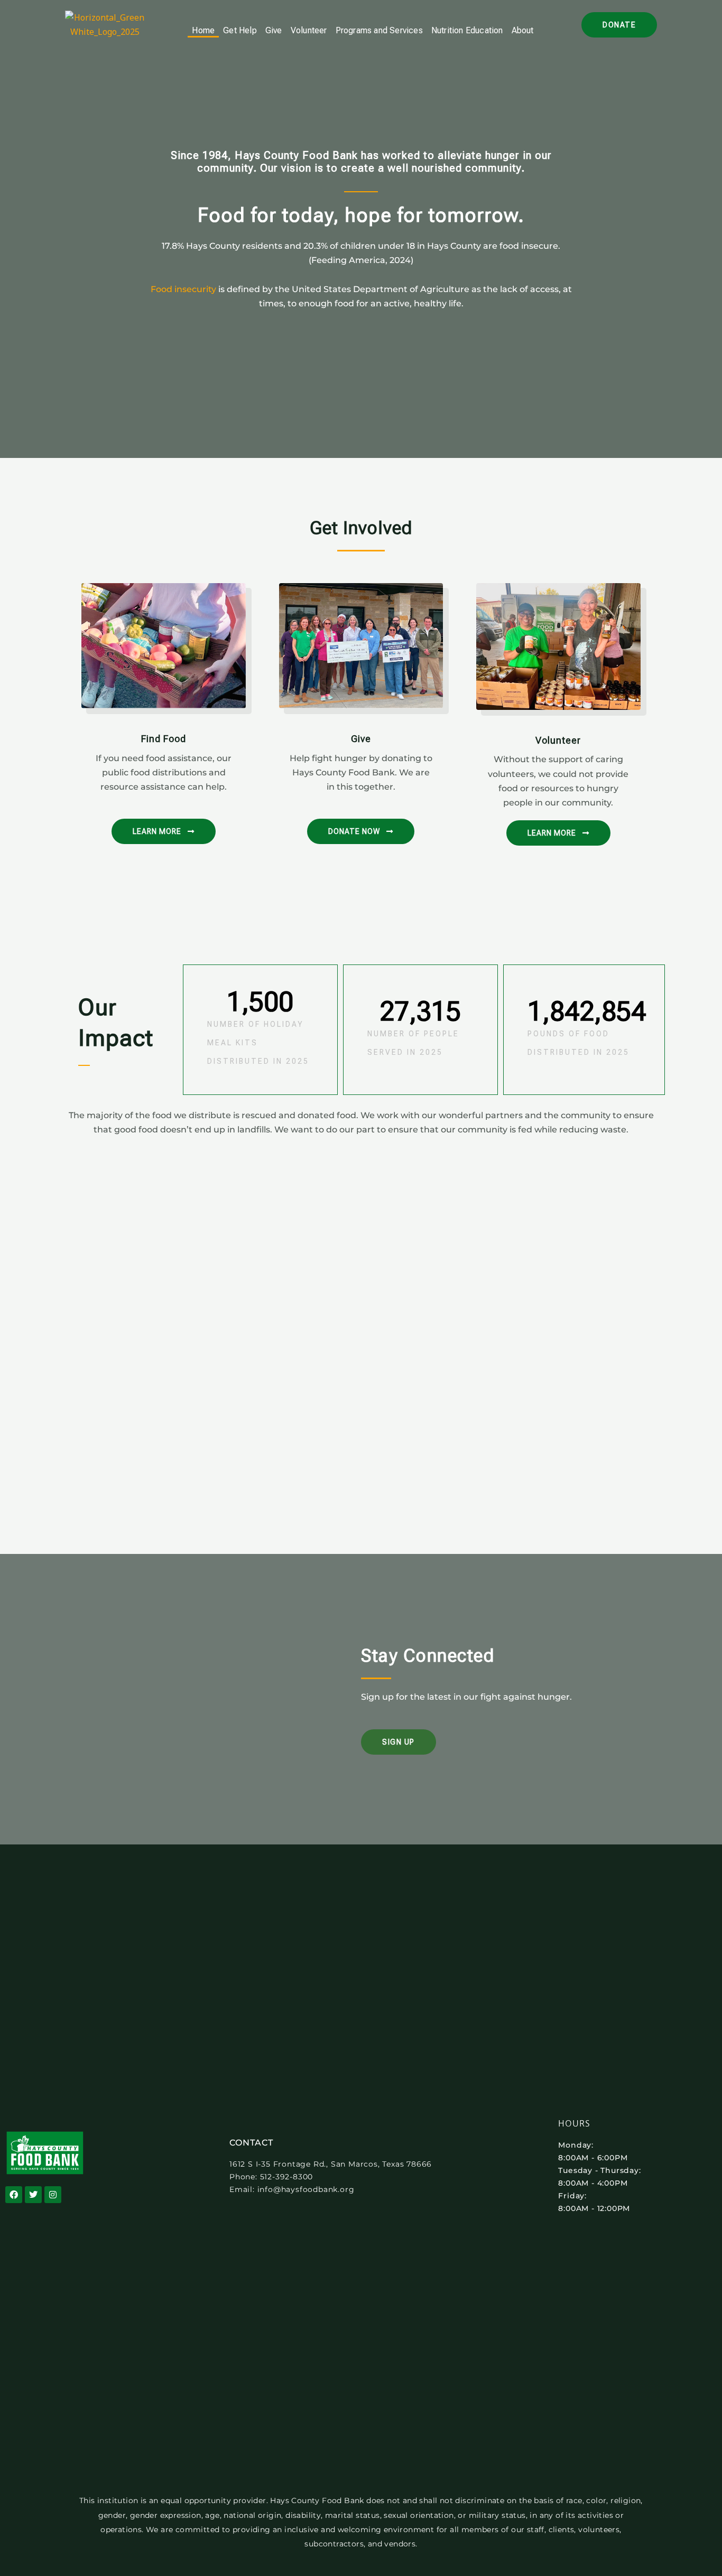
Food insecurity (183, 289)
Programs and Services (379, 30)
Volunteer (309, 30)
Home (203, 30)
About (523, 30)
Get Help (240, 30)
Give (274, 30)
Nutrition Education (467, 30)
